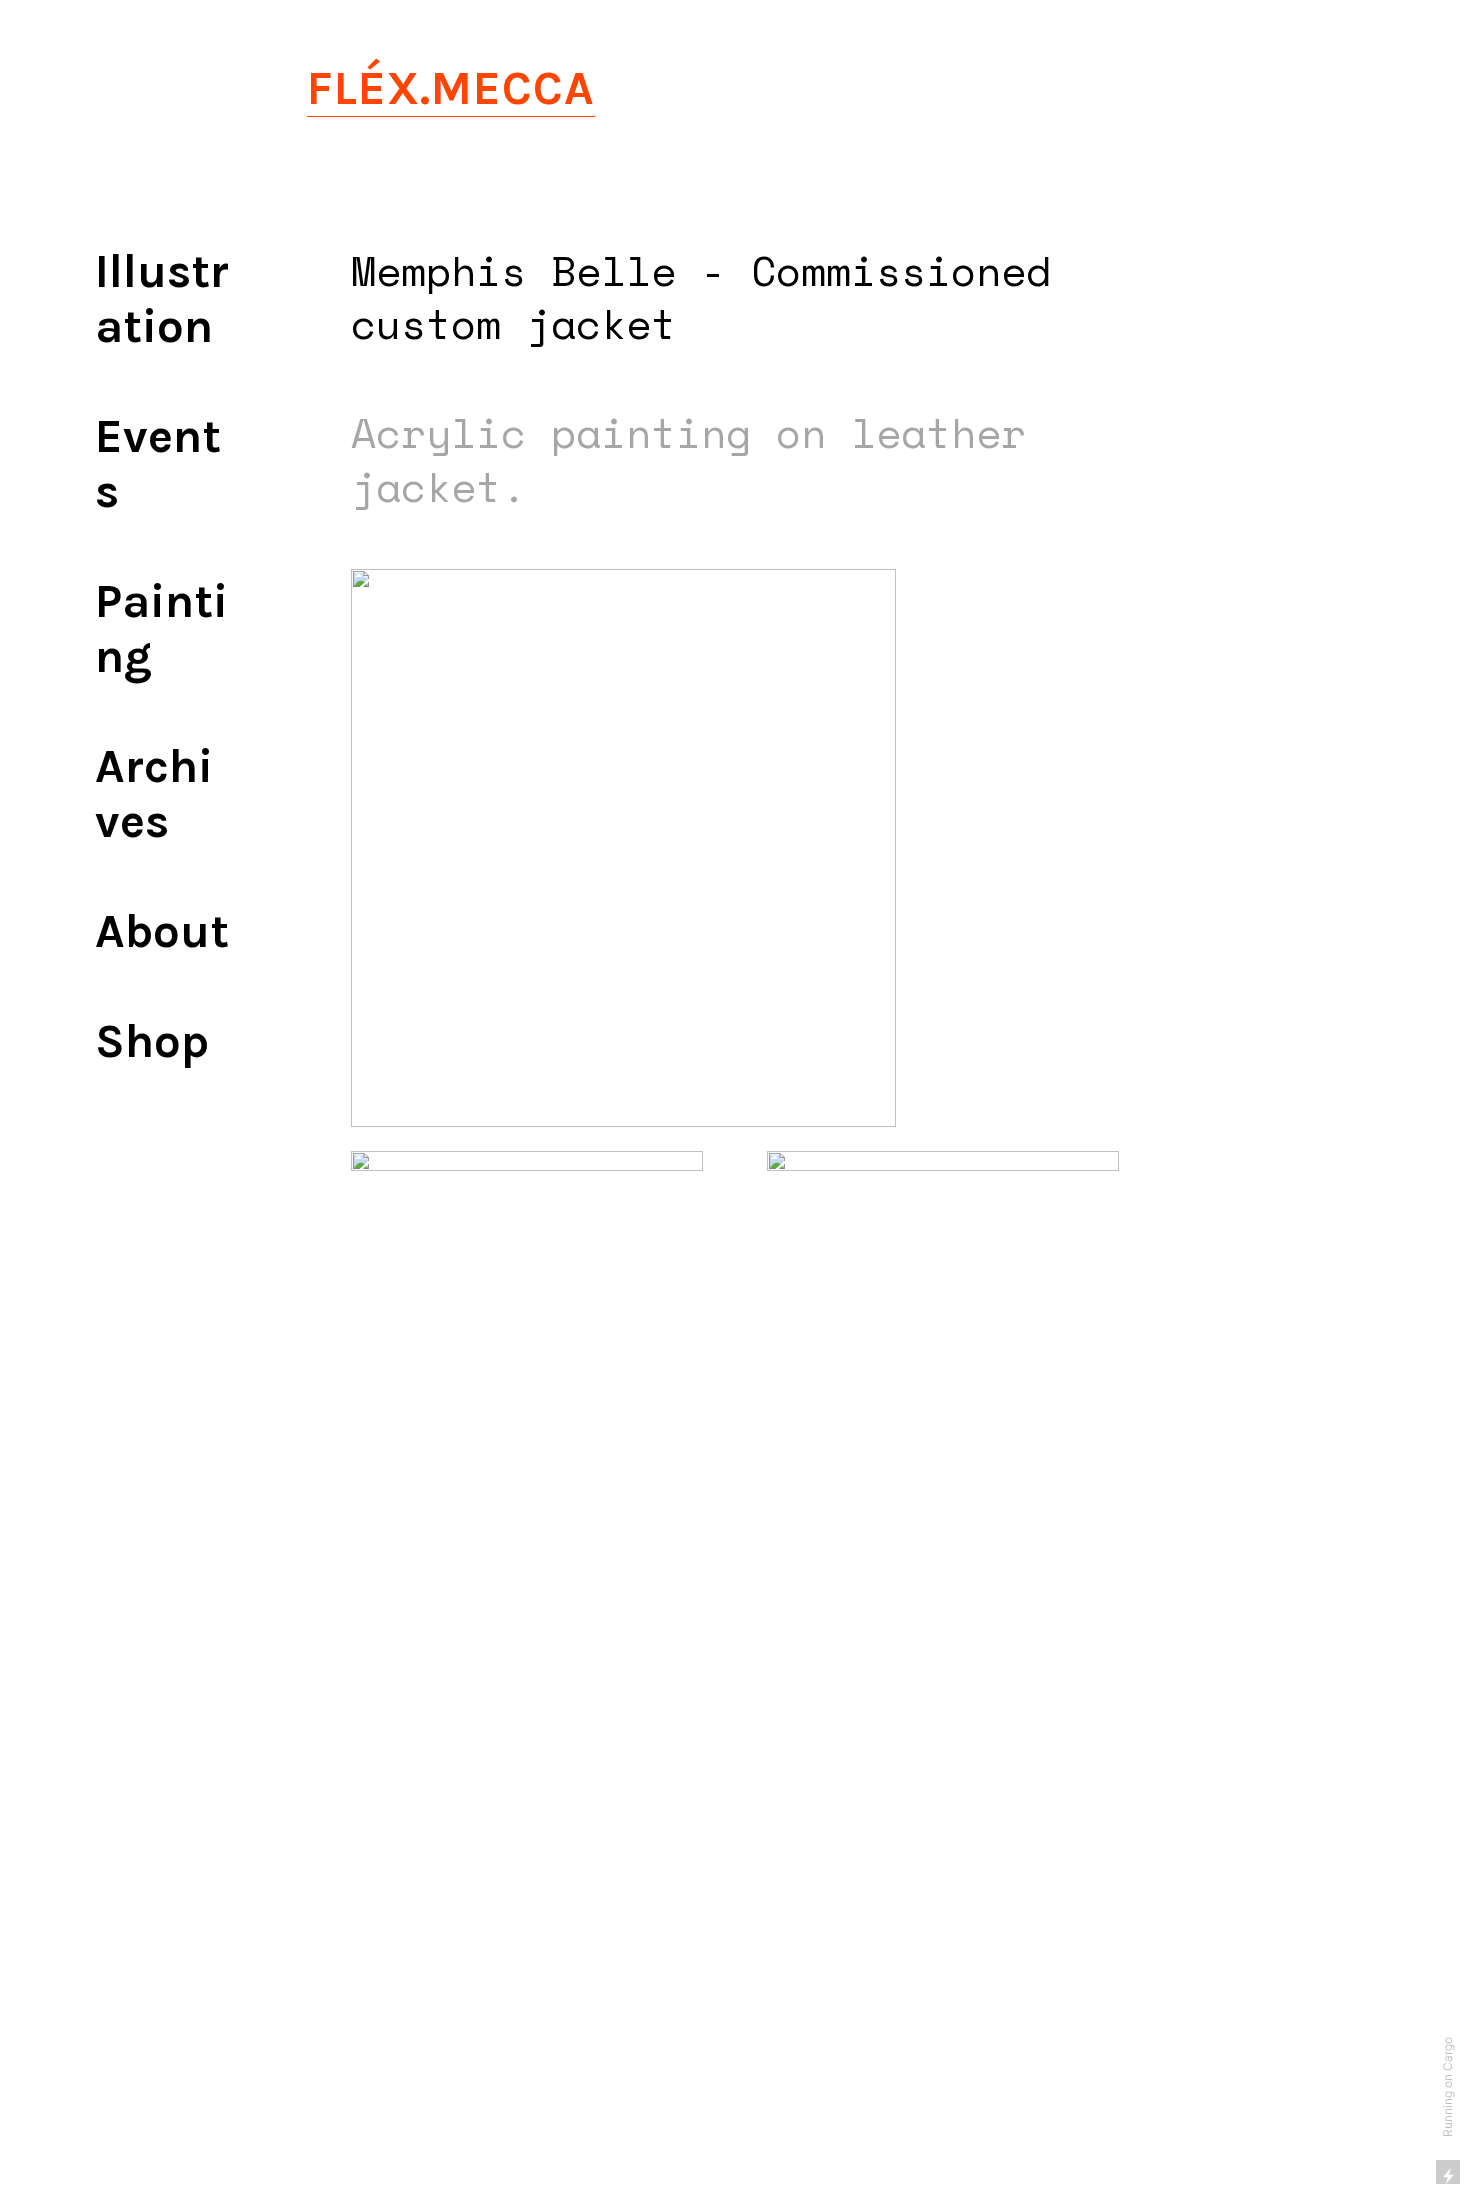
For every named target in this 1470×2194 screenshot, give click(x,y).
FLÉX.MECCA (451, 88)
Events (158, 464)
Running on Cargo (1447, 2087)
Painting (161, 629)
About (162, 931)
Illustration (162, 299)
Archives (154, 794)
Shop (152, 1041)
